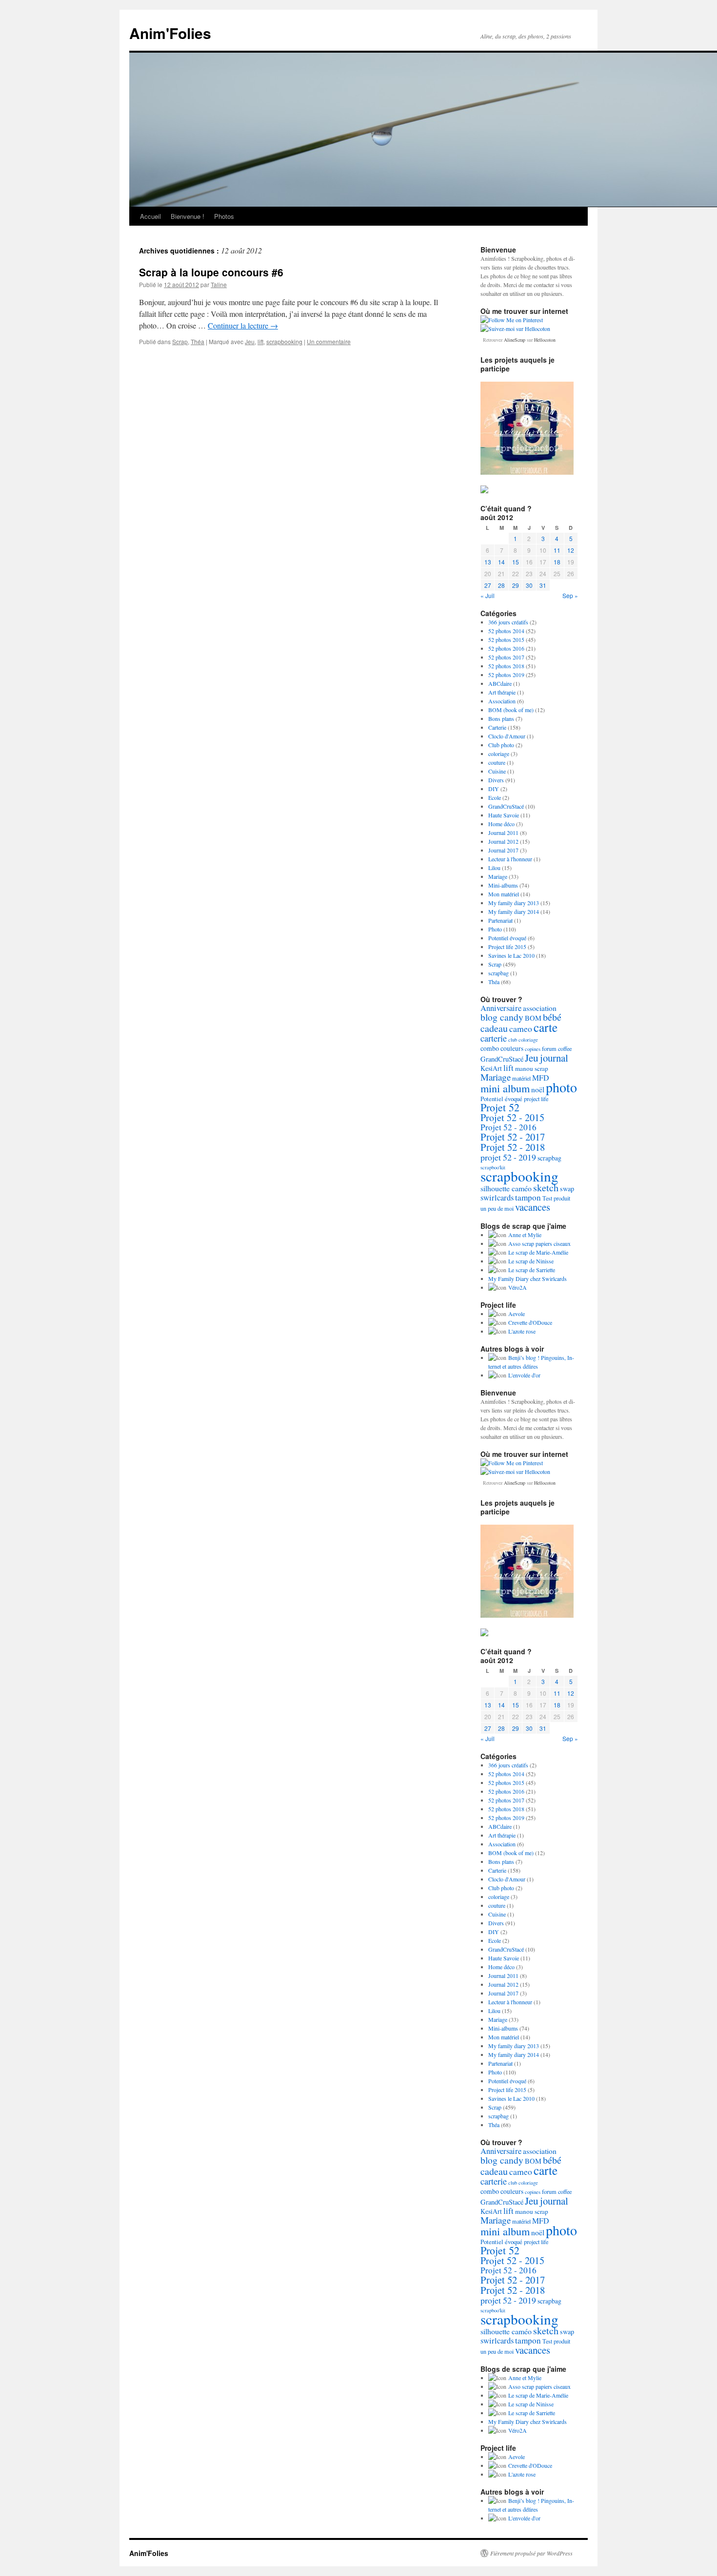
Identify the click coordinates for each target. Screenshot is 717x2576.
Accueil (150, 216)
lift (260, 341)
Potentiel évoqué (507, 938)
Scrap (180, 341)
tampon (528, 1197)
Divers (496, 780)
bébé (552, 1017)
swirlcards (497, 1198)
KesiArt (491, 1068)
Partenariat (500, 920)
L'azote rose (522, 1331)
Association (502, 701)
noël (538, 1089)
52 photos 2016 (506, 648)
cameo (521, 1028)
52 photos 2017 (506, 657)
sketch (546, 1188)
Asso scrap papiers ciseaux (539, 1243)
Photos (224, 216)
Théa (198, 341)
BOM (533, 1018)
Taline (219, 284)
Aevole (517, 1314)
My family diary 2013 (514, 903)
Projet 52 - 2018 (513, 1147)
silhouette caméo (506, 1188)
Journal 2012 (503, 841)
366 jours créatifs (508, 622)
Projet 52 (500, 1107)
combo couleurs (502, 1048)
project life (536, 1099)
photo (561, 1087)
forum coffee (557, 1048)
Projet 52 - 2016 (508, 1127)
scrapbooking (284, 341)
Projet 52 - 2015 (512, 1117)
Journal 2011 (503, 833)
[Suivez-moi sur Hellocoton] (515, 329)
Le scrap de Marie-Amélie (538, 1252)
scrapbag (498, 973)
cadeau (494, 1028)
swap (567, 1189)
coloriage (499, 754)
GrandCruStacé (506, 806)
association (540, 1008)
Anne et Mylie (525, 1235)
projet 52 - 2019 (508, 1157)
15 (516, 562)
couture (497, 762)
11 (557, 550)
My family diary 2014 (514, 911)
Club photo (501, 745)
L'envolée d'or (524, 1375)
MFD (540, 1077)
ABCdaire (500, 683)
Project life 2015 (507, 947)
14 (501, 562)
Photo (495, 929)
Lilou (494, 868)
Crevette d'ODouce (530, 1322)
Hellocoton (545, 340)
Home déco (501, 824)
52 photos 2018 (506, 666)
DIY (494, 789)
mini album (505, 1088)
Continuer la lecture (243, 325)
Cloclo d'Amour (507, 736)
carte (546, 1027)
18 (557, 562)
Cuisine (497, 771)
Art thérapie (502, 692)
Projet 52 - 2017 (513, 1137)
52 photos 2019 (506, 675)
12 (571, 550)
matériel (521, 1078)
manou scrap (532, 1068)
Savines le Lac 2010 (511, 955)
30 (529, 585)
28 (501, 585)
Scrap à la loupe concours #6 (211, 272)
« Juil (488, 595)
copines (533, 1049)
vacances (533, 1207)
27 (488, 585)
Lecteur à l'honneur (510, 859)
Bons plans (501, 718)
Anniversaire (501, 1008)
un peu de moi (497, 1208)
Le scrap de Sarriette (532, 1270)
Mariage (498, 876)
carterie (494, 1038)
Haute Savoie (504, 815)
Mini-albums (503, 885)
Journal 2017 (503, 850)
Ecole (495, 797)
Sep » (570, 595)
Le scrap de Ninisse (531, 1261)
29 (516, 585)
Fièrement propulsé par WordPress (531, 2553)
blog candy (502, 1017)
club (513, 1040)
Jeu (250, 341)
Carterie (497, 727)
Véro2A (518, 1287)
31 (543, 585)
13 (488, 562)
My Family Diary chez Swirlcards (528, 1278)
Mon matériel (504, 894)
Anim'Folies (170, 33)
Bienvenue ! (188, 216)
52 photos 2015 (506, 639)
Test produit (556, 1198)
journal (554, 1058)
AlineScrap (515, 340)
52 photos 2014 (506, 631)
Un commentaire (329, 341)
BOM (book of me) (511, 710)
